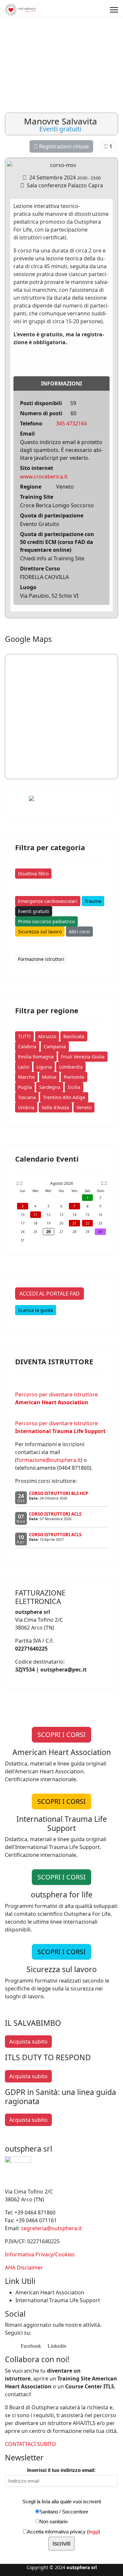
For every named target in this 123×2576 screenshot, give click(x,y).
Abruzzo (47, 1036)
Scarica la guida (36, 1310)
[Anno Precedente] (17, 1184)
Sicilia (74, 1087)
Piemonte (74, 1077)
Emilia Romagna (36, 1057)
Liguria (44, 1067)
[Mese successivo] (102, 1184)
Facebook (30, 2346)
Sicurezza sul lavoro (40, 932)
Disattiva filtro (33, 874)
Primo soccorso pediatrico (46, 921)
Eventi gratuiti (34, 911)
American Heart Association (50, 2292)
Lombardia (71, 1067)
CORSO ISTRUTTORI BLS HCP (59, 1493)
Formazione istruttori (41, 959)
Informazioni (61, 383)
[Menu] (114, 10)
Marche (26, 1077)
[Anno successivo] (105, 1184)
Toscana (27, 1097)
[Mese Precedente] (21, 1184)
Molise (49, 1077)
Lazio (24, 1067)
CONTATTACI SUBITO (31, 2444)
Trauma (93, 901)
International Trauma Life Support (58, 2300)
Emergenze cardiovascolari (48, 901)
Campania (55, 1046)
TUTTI (24, 1036)
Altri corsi (79, 932)
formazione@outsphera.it (49, 1460)
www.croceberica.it (44, 476)
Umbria (26, 1107)
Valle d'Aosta (55, 1107)
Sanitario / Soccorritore (64, 2512)
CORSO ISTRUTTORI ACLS (55, 1514)
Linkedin (56, 2346)
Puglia (25, 1087)
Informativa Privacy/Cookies (40, 2254)
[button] (103, 40)
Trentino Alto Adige (64, 1097)
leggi (93, 2532)
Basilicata (74, 1036)
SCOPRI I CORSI (61, 1735)
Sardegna (50, 1087)
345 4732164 (72, 423)
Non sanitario (53, 2521)
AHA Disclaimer (24, 2268)
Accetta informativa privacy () (64, 2532)
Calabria (27, 1046)
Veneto (84, 1107)
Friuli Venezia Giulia (83, 1057)
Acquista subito (28, 2042)
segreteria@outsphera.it (51, 2228)
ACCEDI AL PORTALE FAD (50, 1294)
